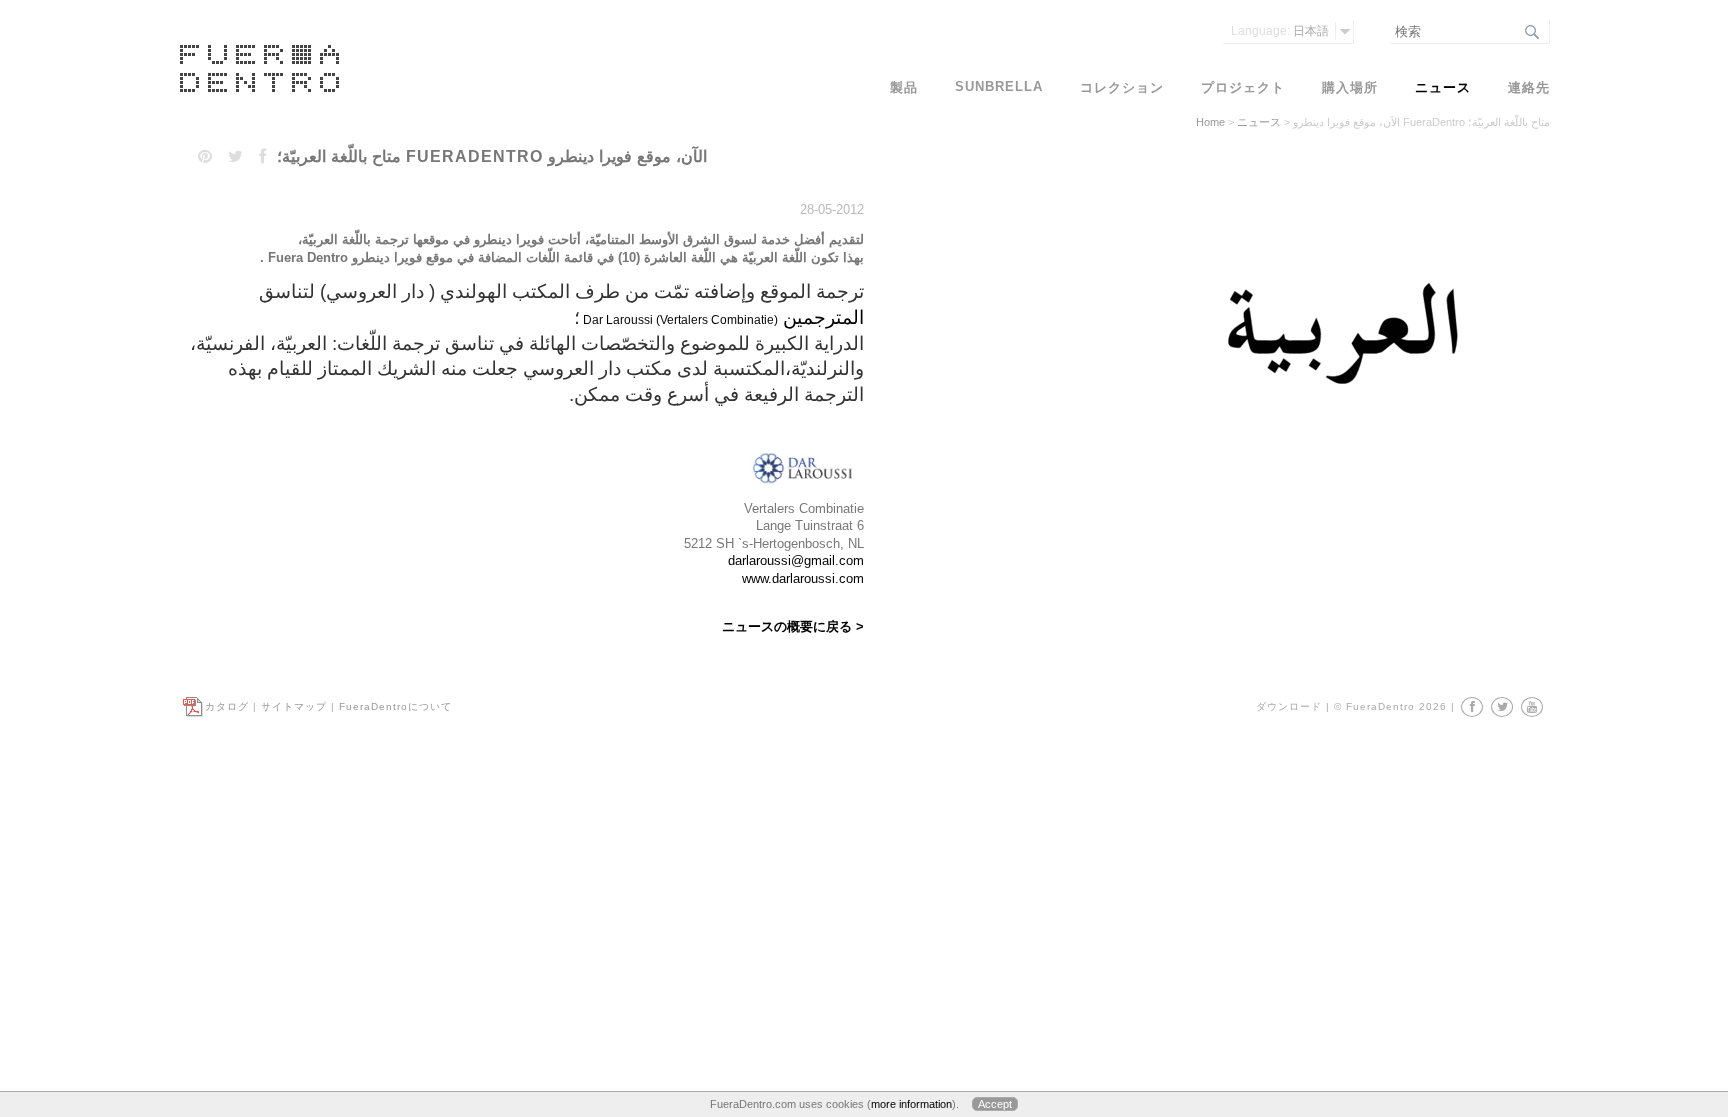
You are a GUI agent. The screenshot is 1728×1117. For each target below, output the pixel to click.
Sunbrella (999, 86)
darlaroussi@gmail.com (796, 560)
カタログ (227, 706)
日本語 (1280, 31)
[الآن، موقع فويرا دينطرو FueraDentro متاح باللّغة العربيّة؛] (1340, 433)
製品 (904, 87)
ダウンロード (1289, 706)
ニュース (1259, 122)
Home (1210, 122)
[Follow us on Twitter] (1502, 707)
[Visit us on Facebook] (1472, 707)
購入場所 (1350, 87)
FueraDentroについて (395, 706)
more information (911, 1104)
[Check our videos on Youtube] (1532, 707)
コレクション (1122, 87)
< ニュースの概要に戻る (793, 626)
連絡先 (1529, 87)
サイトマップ (294, 706)
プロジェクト (1243, 87)
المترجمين (821, 317)
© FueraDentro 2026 (1390, 706)
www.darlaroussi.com (803, 578)
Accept (995, 1104)
